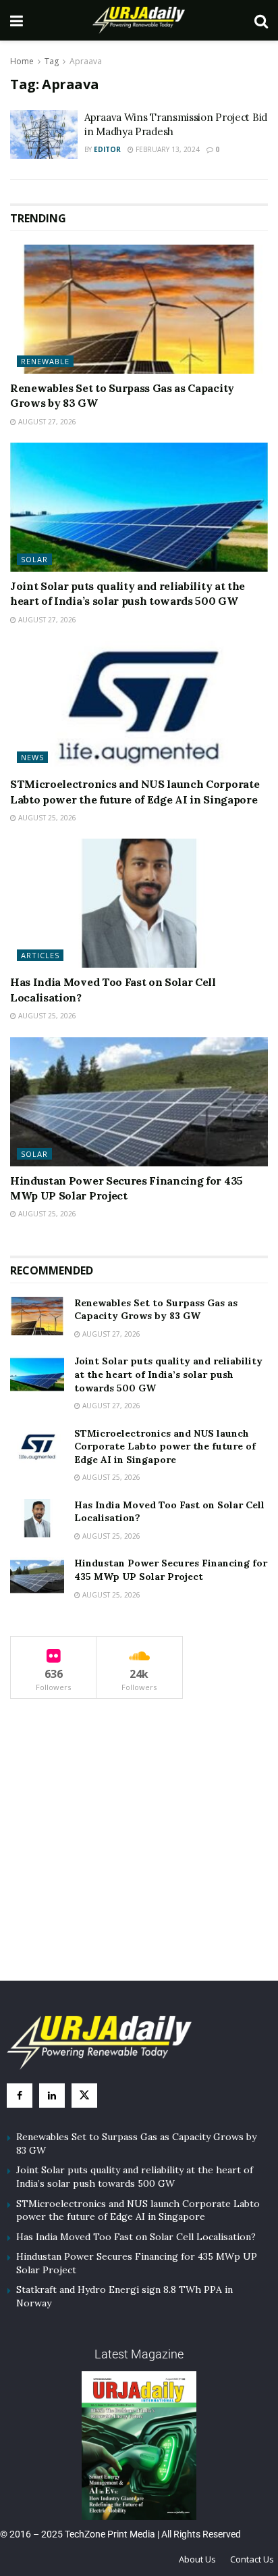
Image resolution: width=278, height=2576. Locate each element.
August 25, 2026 (46, 818)
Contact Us (252, 2559)
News (32, 757)
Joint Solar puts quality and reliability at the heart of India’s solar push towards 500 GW (168, 1374)
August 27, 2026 (46, 422)
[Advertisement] (139, 1852)
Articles (40, 955)
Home (22, 61)
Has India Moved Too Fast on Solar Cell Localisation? (136, 2237)
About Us (197, 2559)
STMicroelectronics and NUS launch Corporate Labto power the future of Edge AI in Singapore (165, 1446)
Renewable (45, 361)
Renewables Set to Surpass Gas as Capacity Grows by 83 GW (156, 1310)
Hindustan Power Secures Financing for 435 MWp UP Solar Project (171, 1570)
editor (107, 149)
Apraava (86, 61)
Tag (52, 61)
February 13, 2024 (167, 149)
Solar (34, 559)
